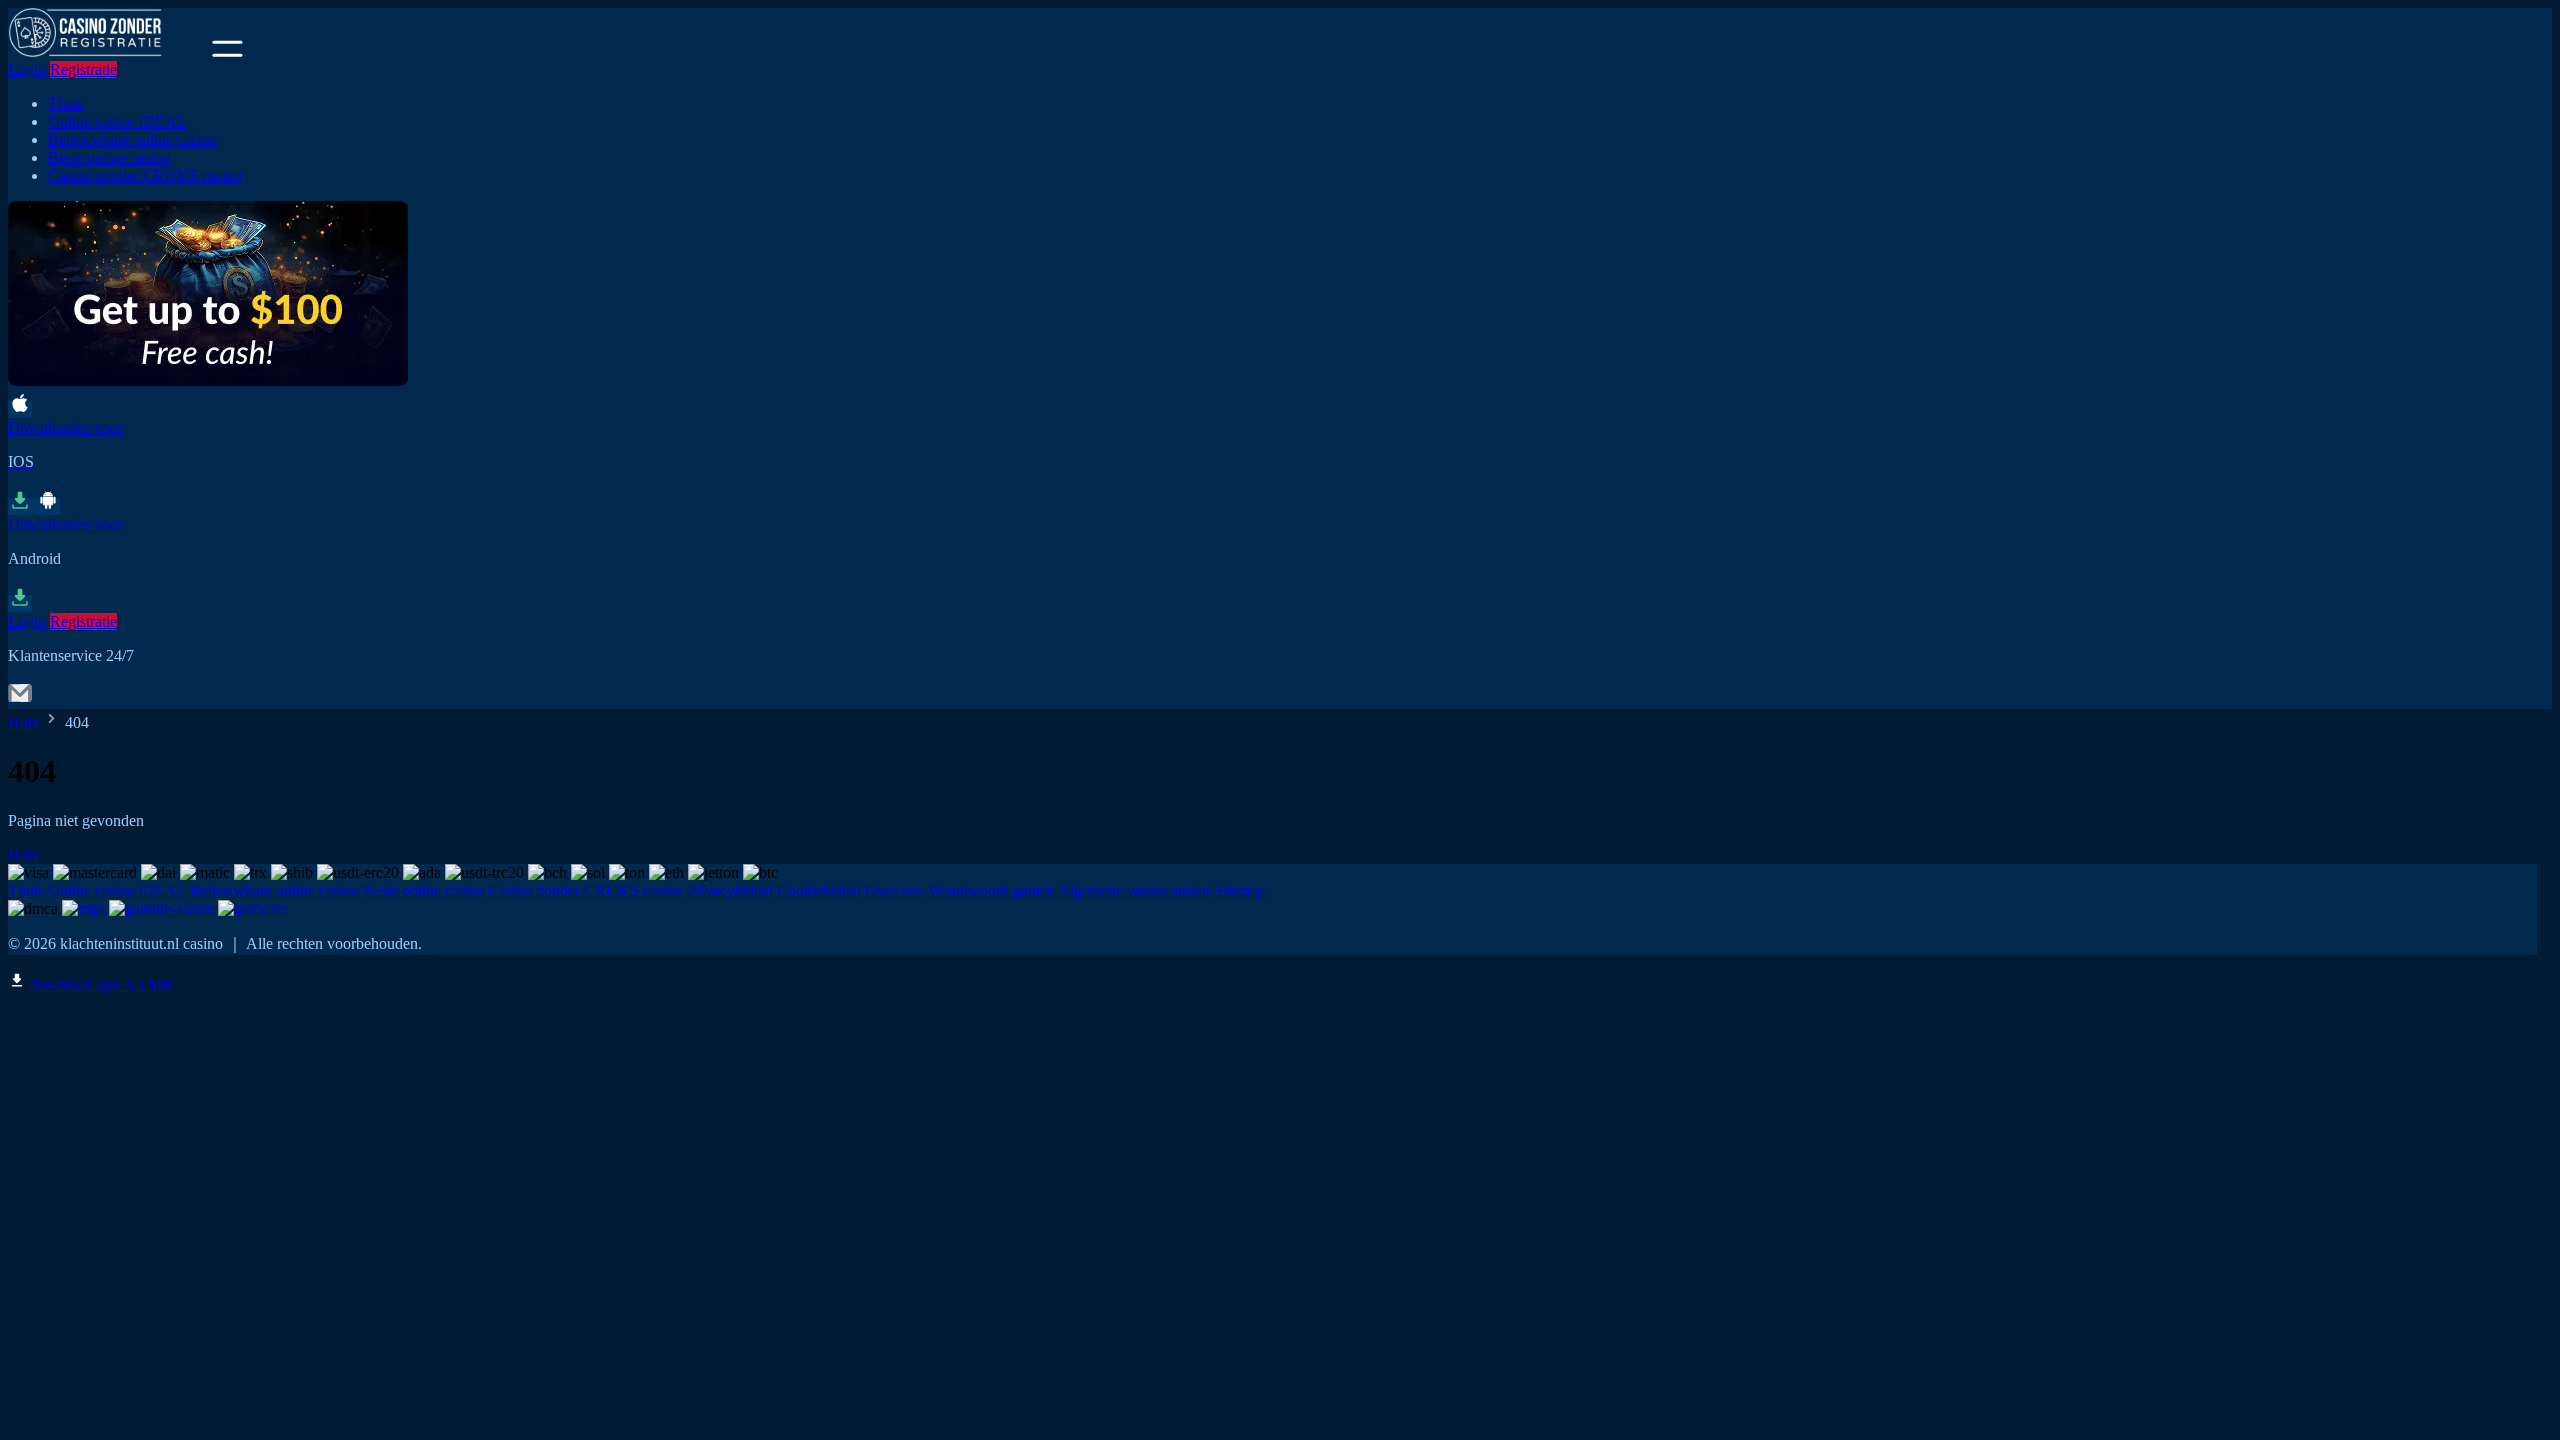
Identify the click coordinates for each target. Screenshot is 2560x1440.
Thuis (66, 103)
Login (27, 69)
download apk (99, 984)
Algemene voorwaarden (1134, 890)
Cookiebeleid (819, 890)
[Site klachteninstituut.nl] (108, 51)
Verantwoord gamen (991, 890)
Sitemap (1239, 890)
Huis (23, 722)
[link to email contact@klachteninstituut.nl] (20, 699)
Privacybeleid (730, 890)
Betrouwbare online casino (132, 139)
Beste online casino (109, 157)
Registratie (83, 69)
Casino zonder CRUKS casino (145, 175)
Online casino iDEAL (117, 121)
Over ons (894, 890)
